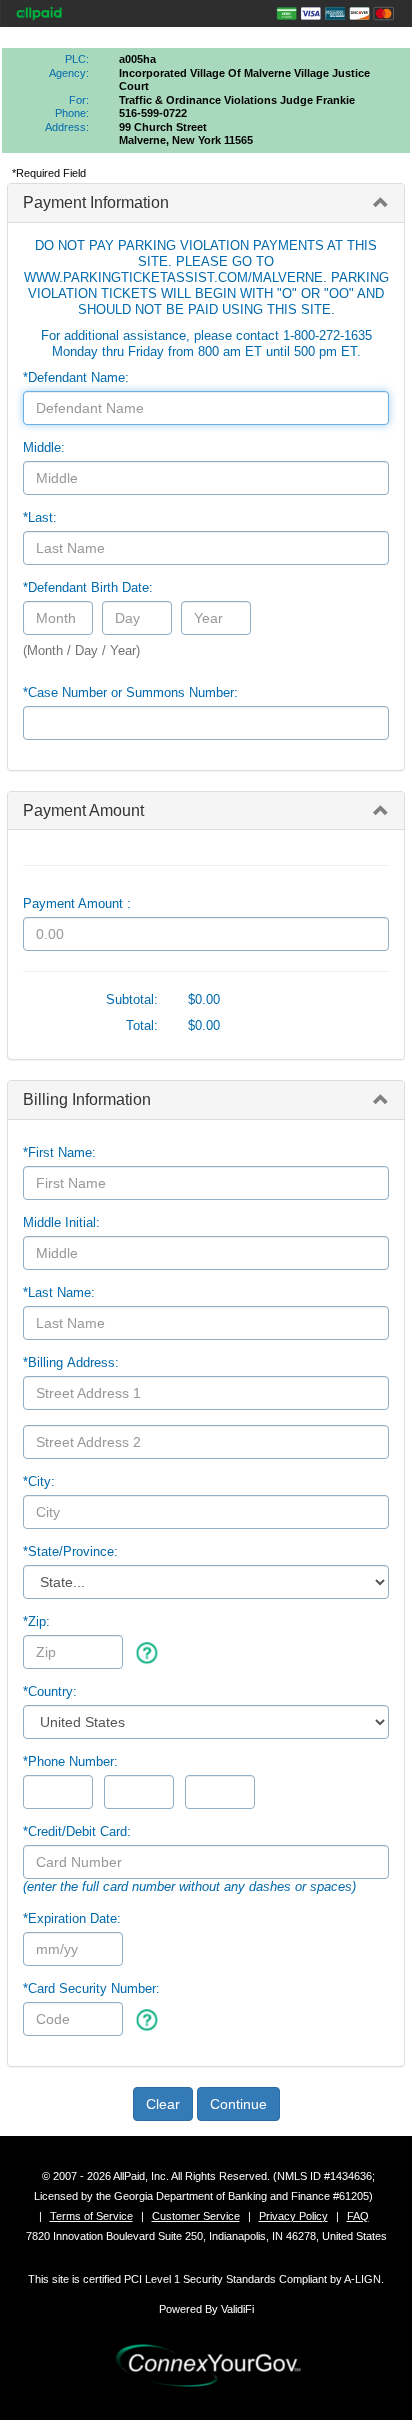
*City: (39, 1481)
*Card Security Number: (91, 1988)
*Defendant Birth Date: (88, 587)
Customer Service (196, 2216)
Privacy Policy (293, 2216)
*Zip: (36, 1621)
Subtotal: (132, 999)
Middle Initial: (61, 1222)
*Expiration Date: (72, 1918)
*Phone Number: (70, 1761)
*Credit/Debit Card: (77, 1831)
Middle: (44, 447)
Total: (142, 1025)
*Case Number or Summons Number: (130, 692)
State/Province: (70, 1551)
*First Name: (59, 1152)
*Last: (40, 517)
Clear (163, 2104)
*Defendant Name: (76, 377)
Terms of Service (91, 2216)
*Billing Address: (71, 1362)
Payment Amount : (77, 903)
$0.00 (204, 999)
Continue (238, 2104)
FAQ (358, 2216)
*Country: (50, 1691)
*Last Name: (59, 1292)
